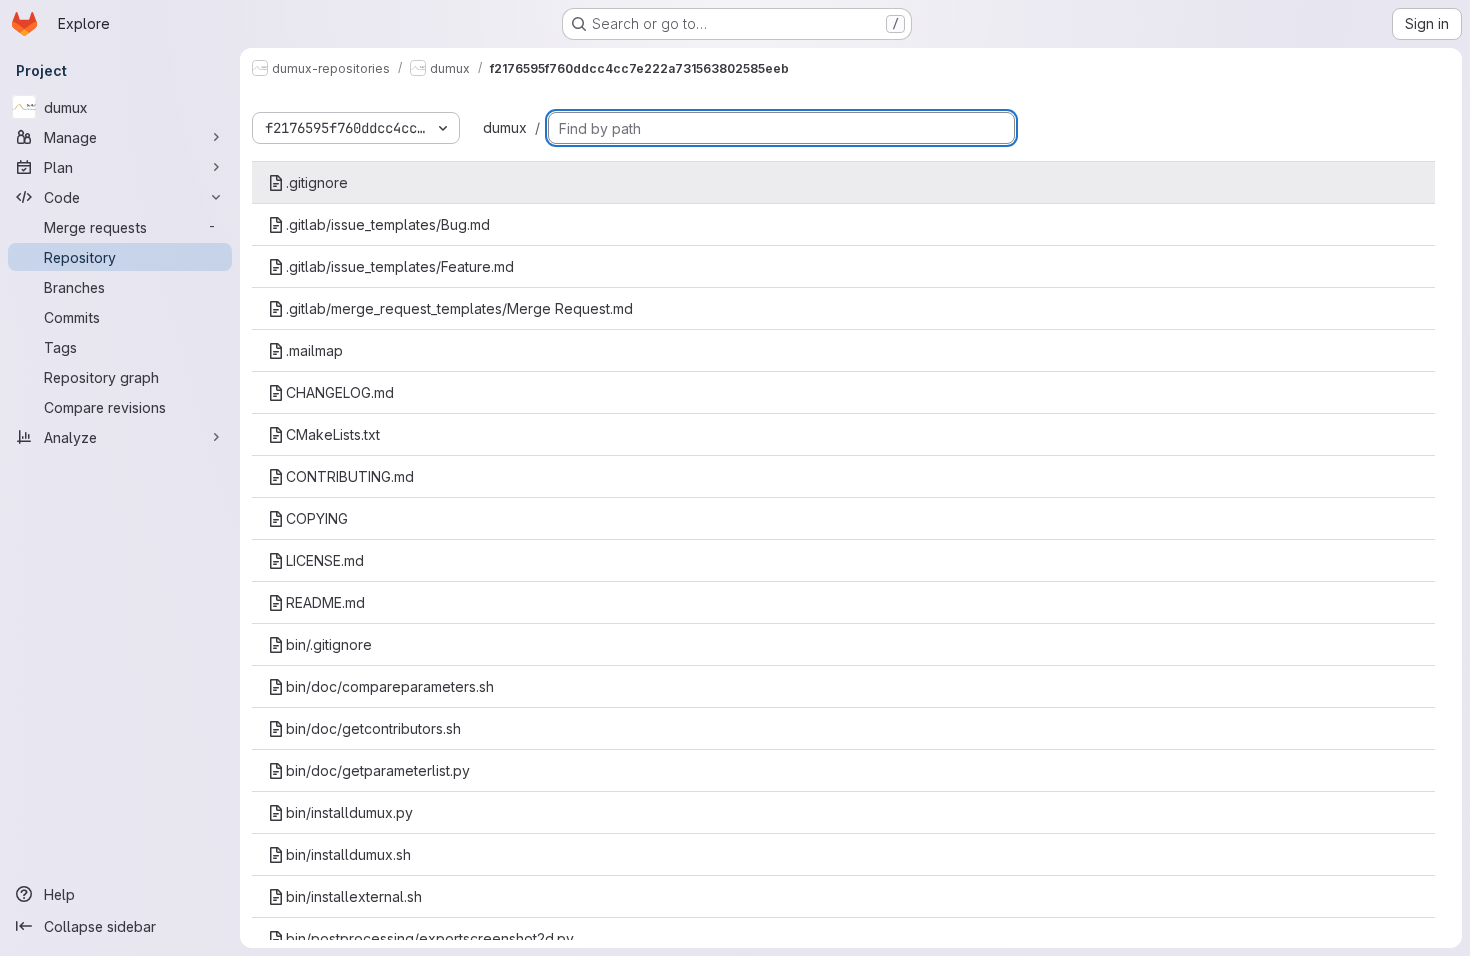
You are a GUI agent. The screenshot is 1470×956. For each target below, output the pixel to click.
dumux (505, 127)
